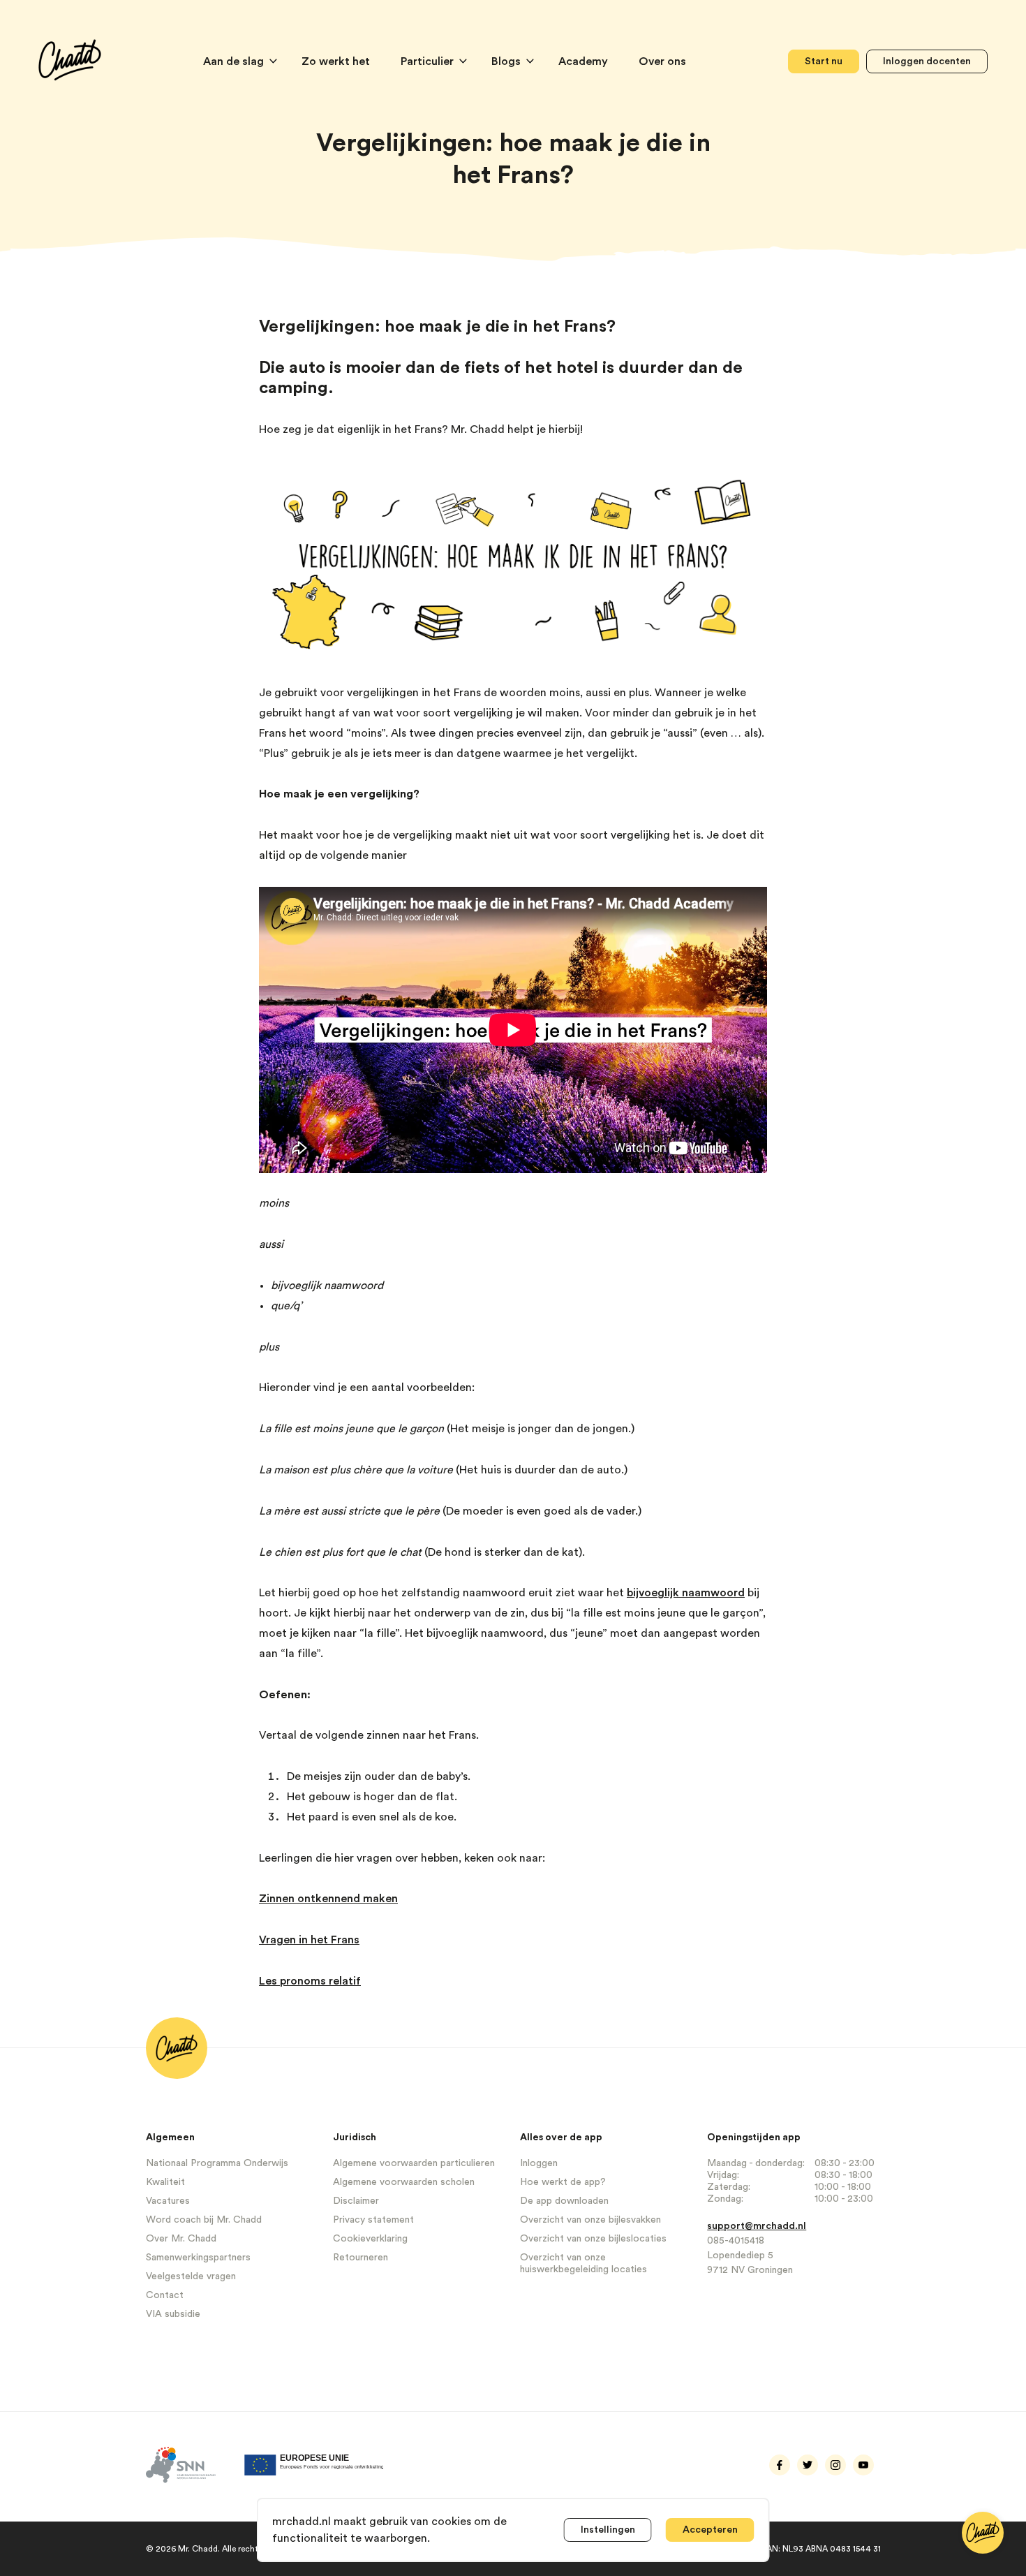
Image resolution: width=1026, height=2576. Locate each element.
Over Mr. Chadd (181, 2239)
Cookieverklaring (370, 2239)
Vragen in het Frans (309, 1940)
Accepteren (710, 2530)
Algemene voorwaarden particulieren (414, 2163)
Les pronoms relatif (310, 1981)
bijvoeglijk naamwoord (686, 1593)
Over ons (662, 61)
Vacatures (168, 2201)
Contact (165, 2295)
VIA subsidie (173, 2314)
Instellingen (608, 2530)
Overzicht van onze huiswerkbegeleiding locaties (583, 2264)
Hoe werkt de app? (563, 2182)
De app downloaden (564, 2201)
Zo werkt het (337, 61)
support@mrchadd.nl (757, 2226)
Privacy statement (373, 2220)
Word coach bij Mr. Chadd (204, 2220)
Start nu (824, 61)
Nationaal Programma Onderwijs (217, 2163)
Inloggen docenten (927, 61)
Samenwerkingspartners (198, 2258)
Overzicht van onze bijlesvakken (590, 2220)
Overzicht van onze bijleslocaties (593, 2239)
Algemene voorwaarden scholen (404, 2182)
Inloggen (539, 2163)
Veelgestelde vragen (191, 2276)
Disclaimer (356, 2201)
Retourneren (360, 2258)
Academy (585, 61)
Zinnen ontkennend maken (328, 1899)
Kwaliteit (165, 2182)
